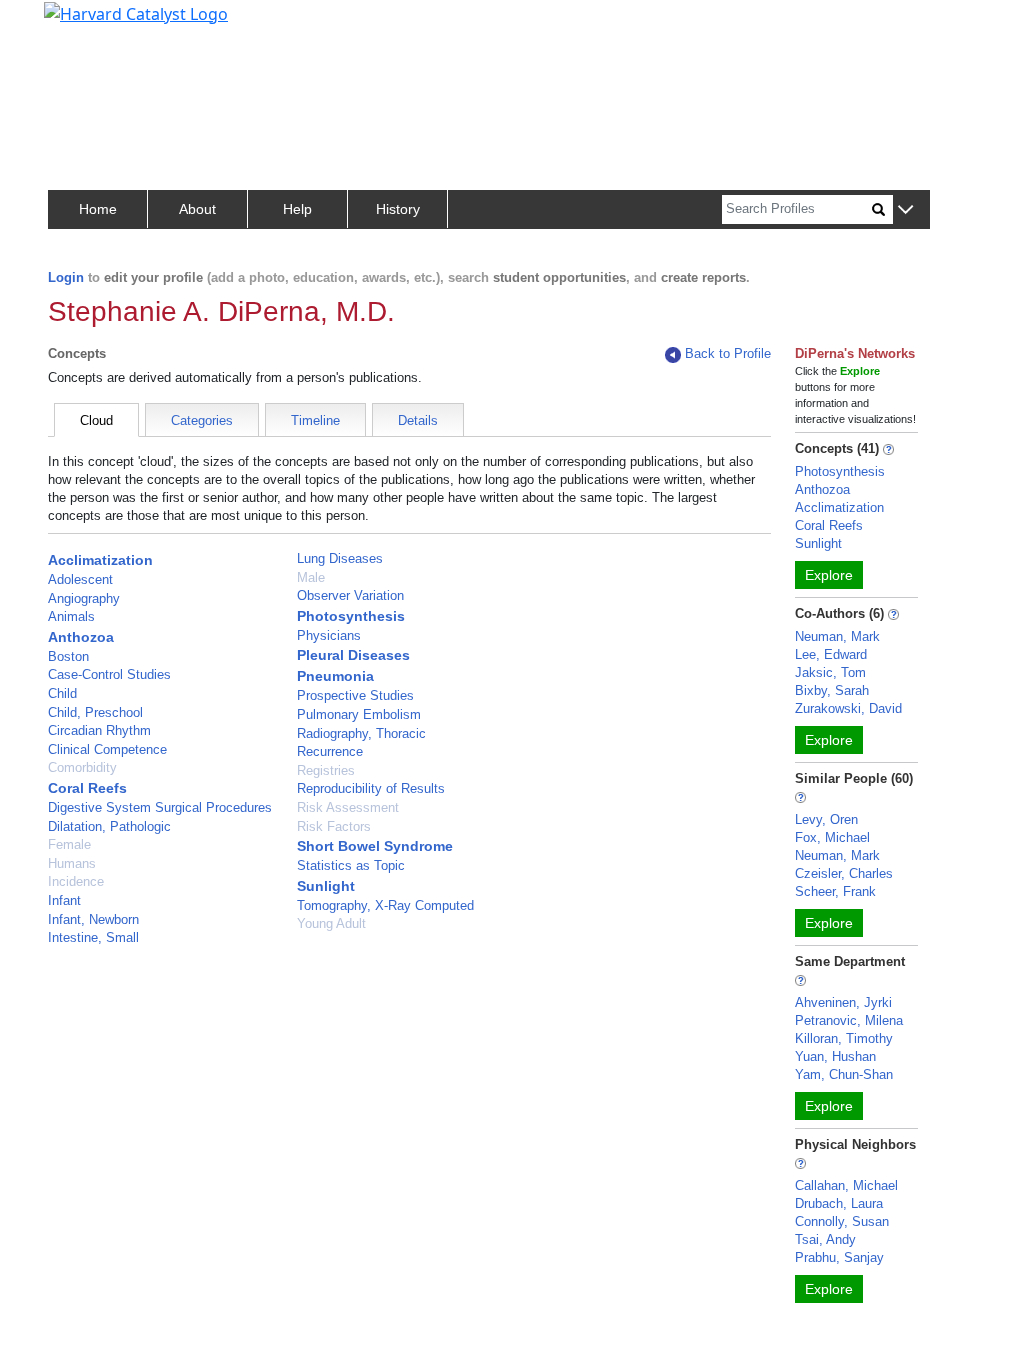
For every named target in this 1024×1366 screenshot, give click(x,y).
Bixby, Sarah (832, 690)
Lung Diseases (340, 558)
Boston (68, 656)
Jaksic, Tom (830, 672)
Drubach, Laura (839, 1203)
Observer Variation (350, 595)
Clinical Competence (107, 749)
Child (62, 693)
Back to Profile (728, 353)
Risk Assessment (348, 807)
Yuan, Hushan (835, 1056)
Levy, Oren (826, 819)
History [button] (398, 209)
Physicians (329, 635)
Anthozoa (81, 637)
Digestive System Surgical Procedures (160, 807)
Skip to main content (83, 24)
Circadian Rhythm (99, 730)
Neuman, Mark (837, 636)
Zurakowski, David (848, 708)
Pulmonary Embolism (359, 714)
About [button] (197, 209)
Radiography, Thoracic (361, 733)
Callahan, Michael (846, 1185)
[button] (905, 210)
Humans (72, 863)
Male (311, 577)
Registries (326, 770)
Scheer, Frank (835, 891)
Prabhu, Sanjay (839, 1257)
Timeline (315, 420)
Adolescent (80, 579)
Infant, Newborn (93, 919)
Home (98, 209)
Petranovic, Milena (849, 1020)
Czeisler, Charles (844, 873)
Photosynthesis (351, 616)
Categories (202, 420)
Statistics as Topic (351, 865)
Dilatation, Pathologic (109, 826)
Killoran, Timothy (844, 1038)
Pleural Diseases (353, 655)
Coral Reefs (87, 788)
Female (69, 844)
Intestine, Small (93, 937)
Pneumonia (335, 676)
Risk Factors (334, 826)
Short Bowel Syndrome (375, 846)
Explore (829, 575)
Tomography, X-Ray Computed (385, 905)
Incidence (76, 881)
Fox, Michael (832, 837)
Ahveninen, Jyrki (843, 1002)
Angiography (84, 598)
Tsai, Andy (825, 1239)
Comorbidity (82, 767)
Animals (71, 616)
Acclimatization (100, 560)
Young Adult (331, 923)
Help (297, 209)
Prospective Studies (355, 695)
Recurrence (330, 751)
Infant (64, 900)
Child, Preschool (95, 712)
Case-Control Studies (109, 674)
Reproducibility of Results (371, 788)
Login (66, 277)
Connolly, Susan (842, 1221)
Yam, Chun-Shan (844, 1074)
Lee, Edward (831, 654)
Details (418, 420)
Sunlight (326, 886)
